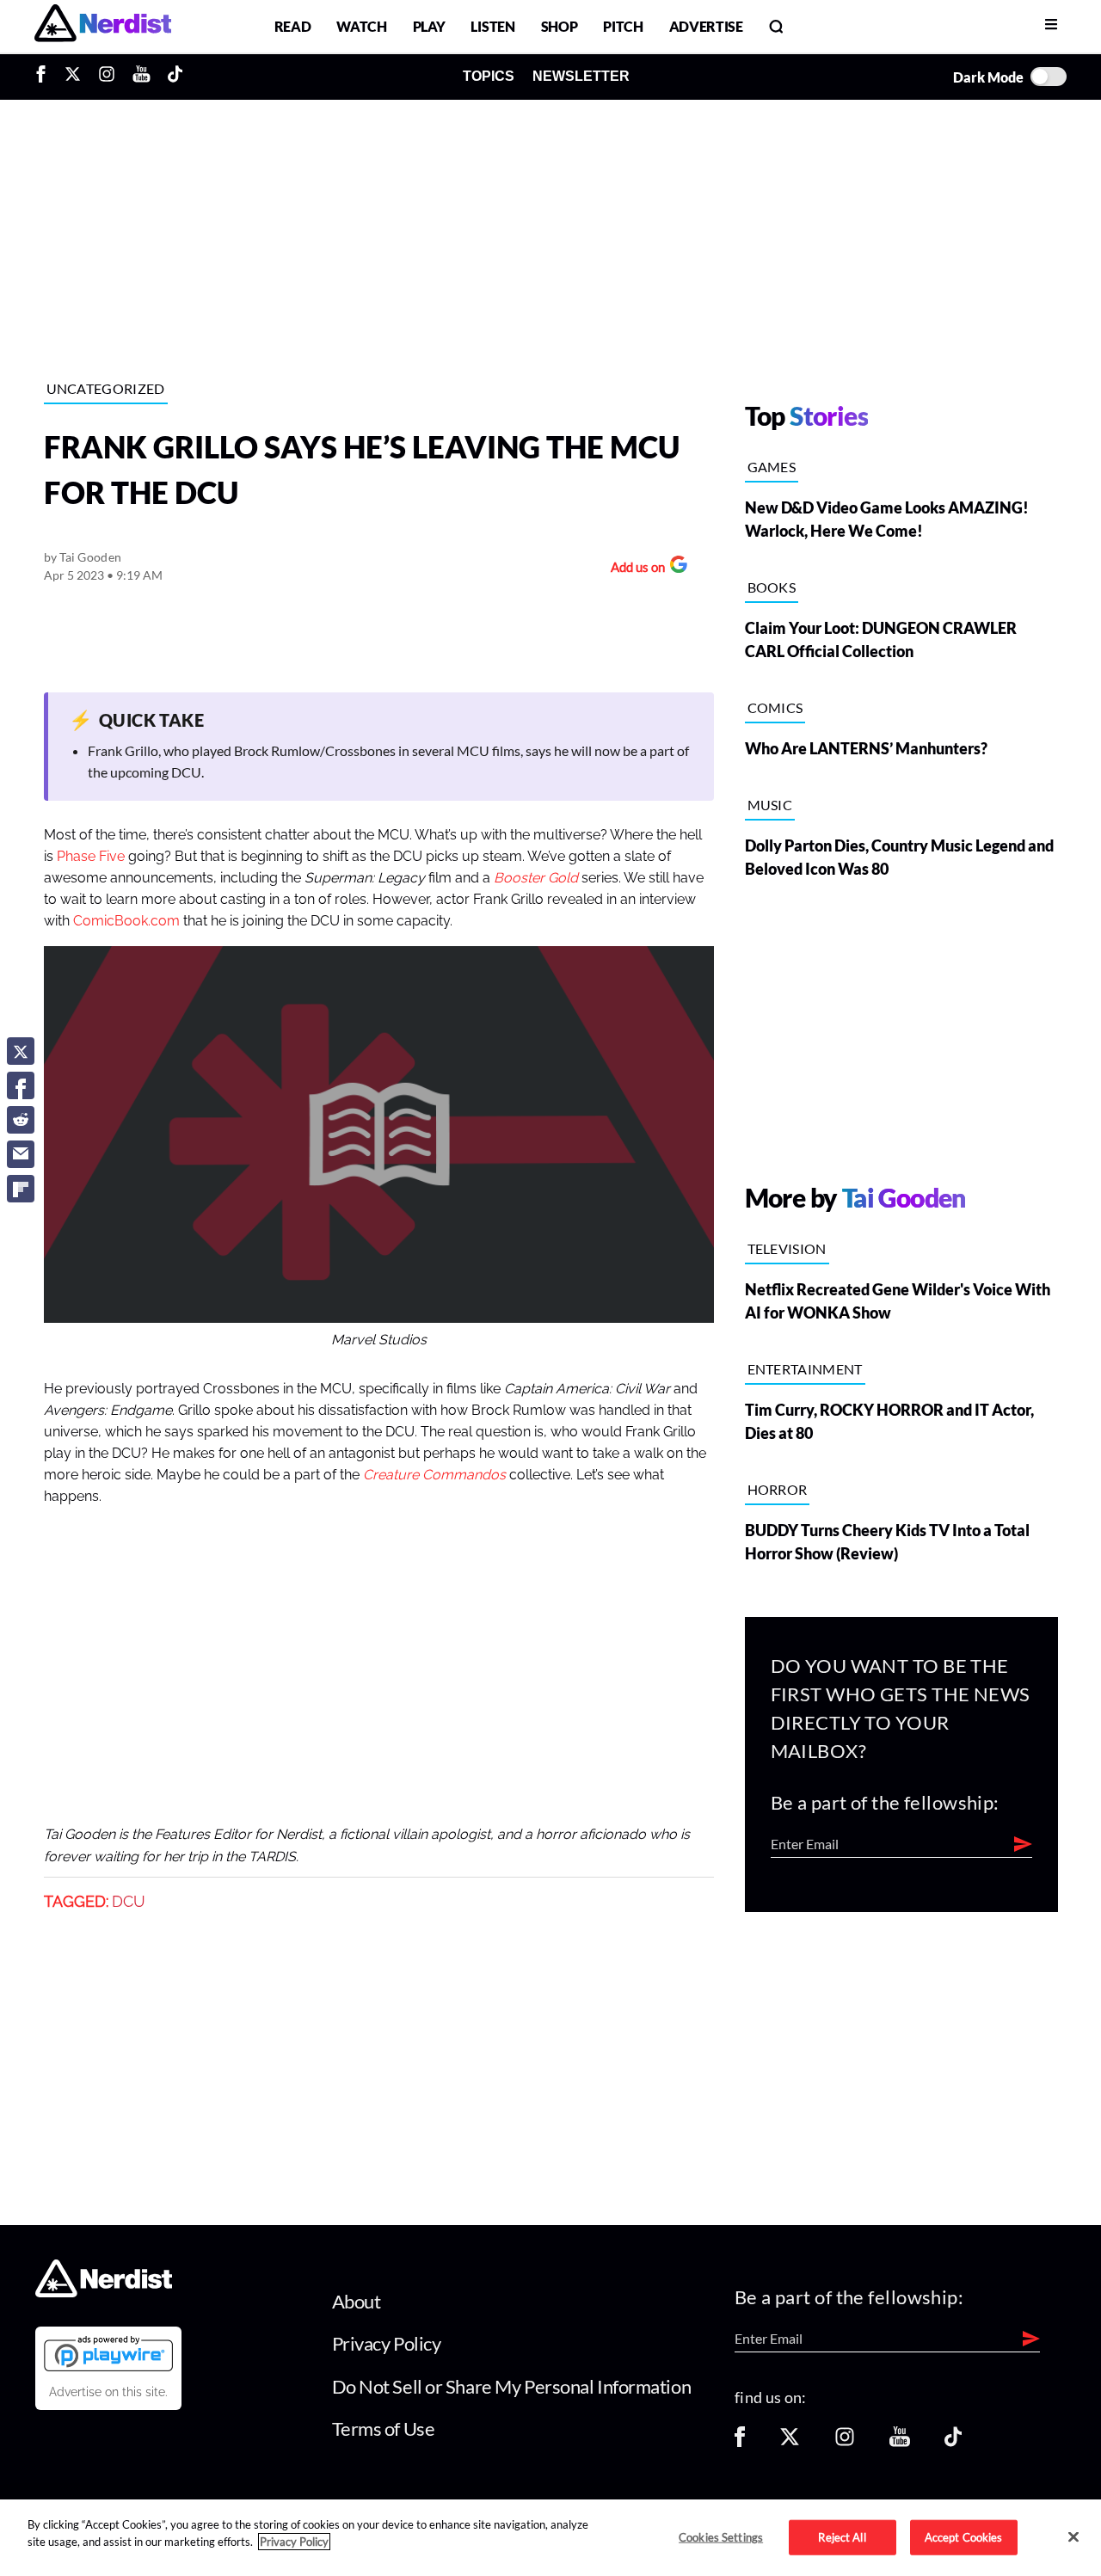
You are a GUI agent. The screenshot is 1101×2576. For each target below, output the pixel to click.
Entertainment (805, 1369)
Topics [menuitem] (489, 76)
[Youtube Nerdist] (141, 77)
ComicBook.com (126, 921)
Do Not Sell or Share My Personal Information (512, 2386)
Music (770, 805)
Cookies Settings (721, 2536)
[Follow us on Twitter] (790, 2442)
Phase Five (91, 857)
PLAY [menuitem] (429, 26)
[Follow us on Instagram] (845, 2442)
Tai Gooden (90, 557)
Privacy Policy (387, 2343)
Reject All (842, 2536)
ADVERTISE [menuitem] (706, 26)
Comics (775, 707)
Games (772, 467)
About (357, 2301)
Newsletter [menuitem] (581, 76)
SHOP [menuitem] (560, 26)
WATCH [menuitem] (361, 26)
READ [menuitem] (293, 26)
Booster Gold (538, 878)
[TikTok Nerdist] (175, 77)
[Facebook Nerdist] (45, 77)
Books (772, 587)
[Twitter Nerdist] (73, 77)
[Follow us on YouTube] (900, 2442)
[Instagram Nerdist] (107, 77)
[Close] (1073, 2536)
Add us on (634, 569)
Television (787, 1248)
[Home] (104, 2292)
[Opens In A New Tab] (108, 2353)
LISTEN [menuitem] (492, 26)
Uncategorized (106, 388)
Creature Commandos (436, 1475)
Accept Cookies (964, 2536)
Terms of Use (384, 2428)
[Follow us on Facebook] (740, 2442)
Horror (778, 1489)
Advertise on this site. (108, 2392)
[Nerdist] (103, 26)
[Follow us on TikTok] (953, 2442)
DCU (129, 1902)
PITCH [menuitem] (623, 26)
